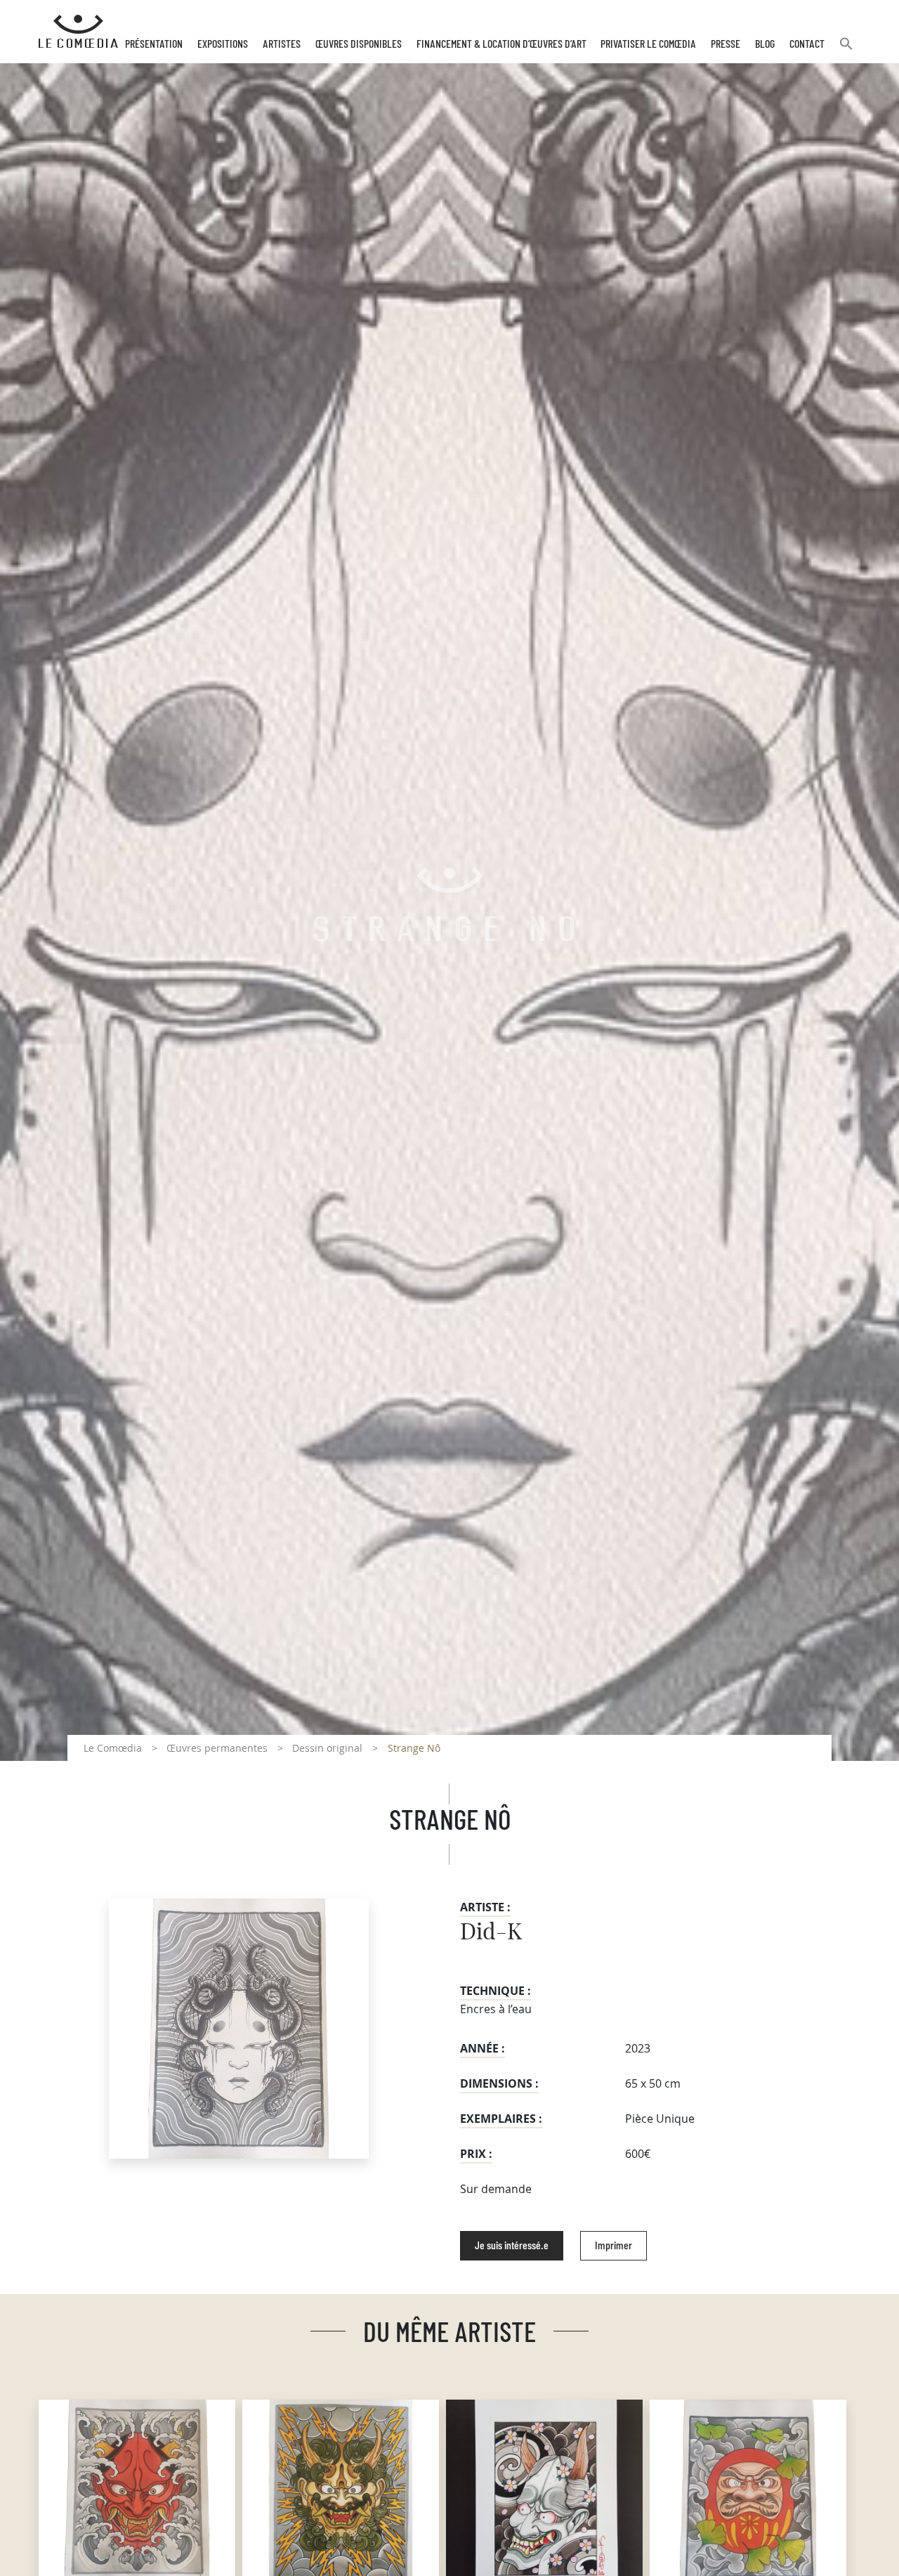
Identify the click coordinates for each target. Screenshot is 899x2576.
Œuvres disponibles (359, 44)
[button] (846, 50)
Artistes (282, 44)
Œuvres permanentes (217, 1748)
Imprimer (613, 2246)
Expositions (223, 44)
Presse (726, 44)
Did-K (491, 1932)
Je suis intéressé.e (512, 2246)
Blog (765, 44)
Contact (807, 44)
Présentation (154, 44)
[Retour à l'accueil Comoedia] (78, 32)
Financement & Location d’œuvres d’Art (501, 44)
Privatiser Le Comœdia (648, 44)
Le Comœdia (113, 1748)
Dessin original (327, 1748)
